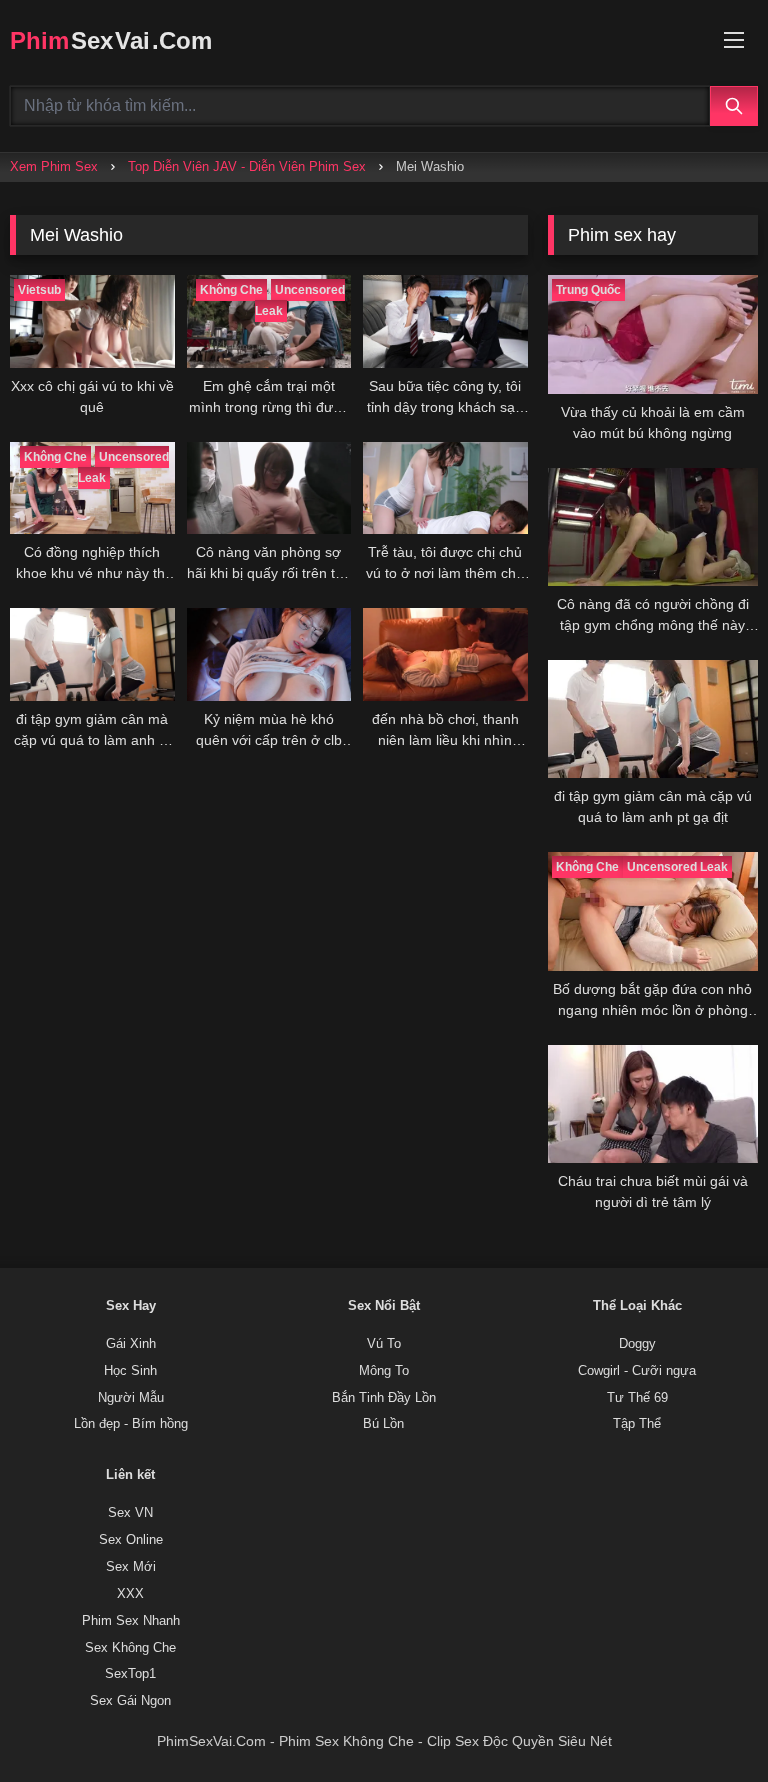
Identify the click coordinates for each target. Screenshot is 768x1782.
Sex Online (131, 1540)
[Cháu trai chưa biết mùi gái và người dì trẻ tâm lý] (653, 1104)
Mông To (384, 1371)
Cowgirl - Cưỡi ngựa (637, 1371)
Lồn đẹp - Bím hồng (131, 1424)
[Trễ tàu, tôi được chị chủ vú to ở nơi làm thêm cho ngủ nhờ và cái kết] (445, 488)
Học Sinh (130, 1371)
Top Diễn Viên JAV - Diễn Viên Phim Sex (247, 166)
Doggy (637, 1344)
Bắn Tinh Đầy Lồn (384, 1398)
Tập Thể (637, 1424)
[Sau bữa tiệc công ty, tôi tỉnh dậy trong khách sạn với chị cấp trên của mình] (445, 321)
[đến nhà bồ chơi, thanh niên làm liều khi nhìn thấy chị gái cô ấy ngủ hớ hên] (445, 654)
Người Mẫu (131, 1398)
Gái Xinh (131, 1344)
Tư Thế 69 (637, 1398)
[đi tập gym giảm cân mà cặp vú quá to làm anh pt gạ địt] (92, 654)
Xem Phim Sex (54, 166)
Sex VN (130, 1513)
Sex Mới (131, 1567)
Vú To (384, 1344)
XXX (130, 1594)
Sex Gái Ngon (130, 1701)
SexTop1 (130, 1674)
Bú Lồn (383, 1424)
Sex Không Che (130, 1648)
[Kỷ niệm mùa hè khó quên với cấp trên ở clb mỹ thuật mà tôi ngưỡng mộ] (269, 654)
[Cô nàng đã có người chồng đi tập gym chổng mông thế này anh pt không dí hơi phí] (653, 527)
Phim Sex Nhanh (131, 1621)
